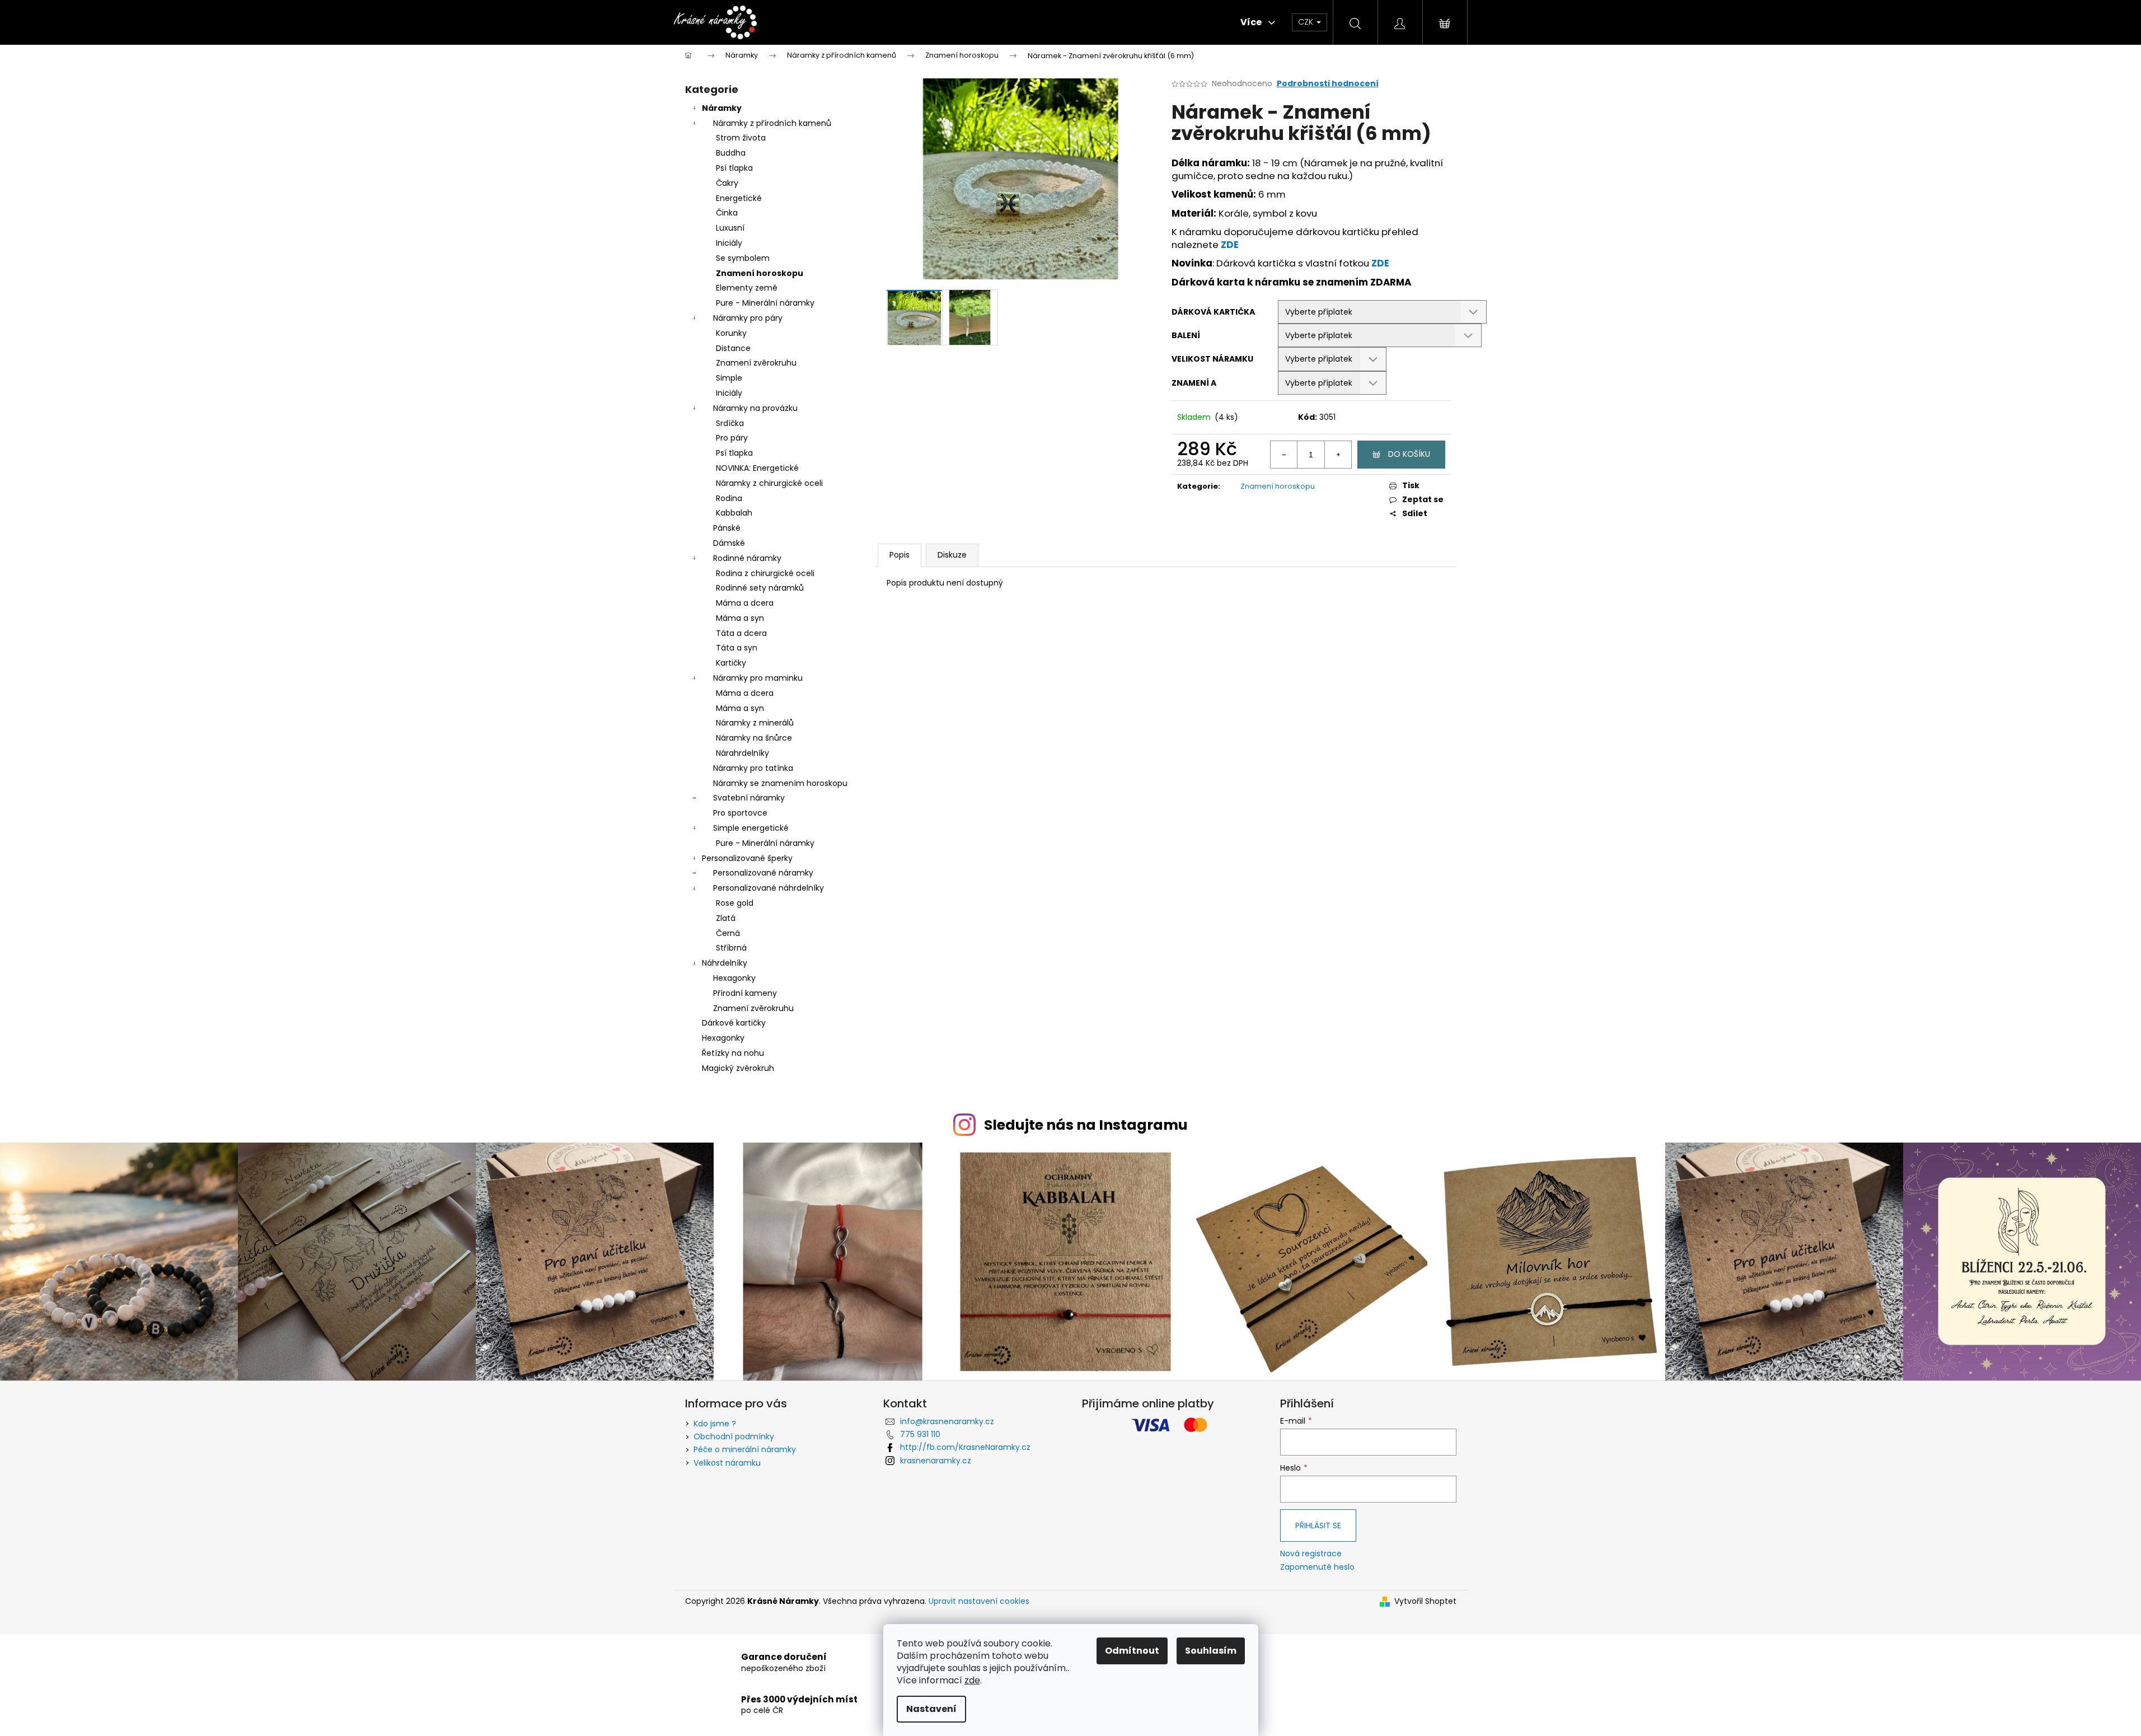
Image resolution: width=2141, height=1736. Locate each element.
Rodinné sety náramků (760, 588)
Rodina (729, 498)
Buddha (731, 153)
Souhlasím (1211, 1651)
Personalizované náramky (763, 873)
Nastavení (931, 1709)
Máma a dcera (745, 603)
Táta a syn (737, 648)
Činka (727, 213)
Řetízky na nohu (733, 1053)
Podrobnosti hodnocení (1328, 84)
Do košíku (1409, 454)
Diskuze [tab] (952, 555)
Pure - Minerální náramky (765, 303)
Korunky (731, 333)
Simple (729, 378)
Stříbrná (731, 948)
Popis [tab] (899, 555)
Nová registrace (1311, 1554)
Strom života (741, 138)
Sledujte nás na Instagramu (1086, 1125)
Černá (728, 933)
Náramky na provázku (755, 408)
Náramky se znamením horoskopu (780, 783)
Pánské (727, 528)
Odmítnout (1132, 1651)
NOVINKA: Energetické (757, 468)
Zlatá (726, 918)
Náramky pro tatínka (753, 768)
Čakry (727, 183)
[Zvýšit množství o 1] (1338, 455)
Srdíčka (730, 423)
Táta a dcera (741, 633)
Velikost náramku (727, 1463)
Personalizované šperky (747, 858)
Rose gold (735, 903)
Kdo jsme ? (715, 1424)
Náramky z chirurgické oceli (769, 483)
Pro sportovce (740, 813)
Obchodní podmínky (734, 1436)
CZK (1307, 22)
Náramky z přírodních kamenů (772, 123)
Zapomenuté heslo (1317, 1567)
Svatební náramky (749, 798)
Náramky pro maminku (758, 678)
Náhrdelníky (725, 963)
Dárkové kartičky (734, 1023)
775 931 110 (920, 1434)
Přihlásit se (1318, 1526)
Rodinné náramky (747, 558)
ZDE (1230, 245)
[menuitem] (819, 22)
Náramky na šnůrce (754, 738)
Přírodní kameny (745, 993)
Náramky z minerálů (755, 723)
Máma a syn (740, 618)
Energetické (739, 198)
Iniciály (729, 243)
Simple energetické (751, 828)
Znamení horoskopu (760, 273)
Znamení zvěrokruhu (756, 363)
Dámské (729, 543)
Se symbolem (743, 258)
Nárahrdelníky (742, 753)
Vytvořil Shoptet (1425, 1601)
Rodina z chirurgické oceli (765, 573)
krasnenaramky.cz (936, 1461)
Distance (733, 348)
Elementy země (747, 288)
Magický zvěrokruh (738, 1068)
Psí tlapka (734, 168)
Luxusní (730, 228)
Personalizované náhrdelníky (769, 888)
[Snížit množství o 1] (1284, 455)
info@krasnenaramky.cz (947, 1421)
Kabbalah (734, 513)
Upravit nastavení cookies (979, 1601)
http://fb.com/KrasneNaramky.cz (965, 1447)
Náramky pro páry (748, 318)
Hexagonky (734, 978)
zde (972, 1680)
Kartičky (731, 663)
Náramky (722, 108)
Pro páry (732, 438)
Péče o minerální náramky (745, 1449)
